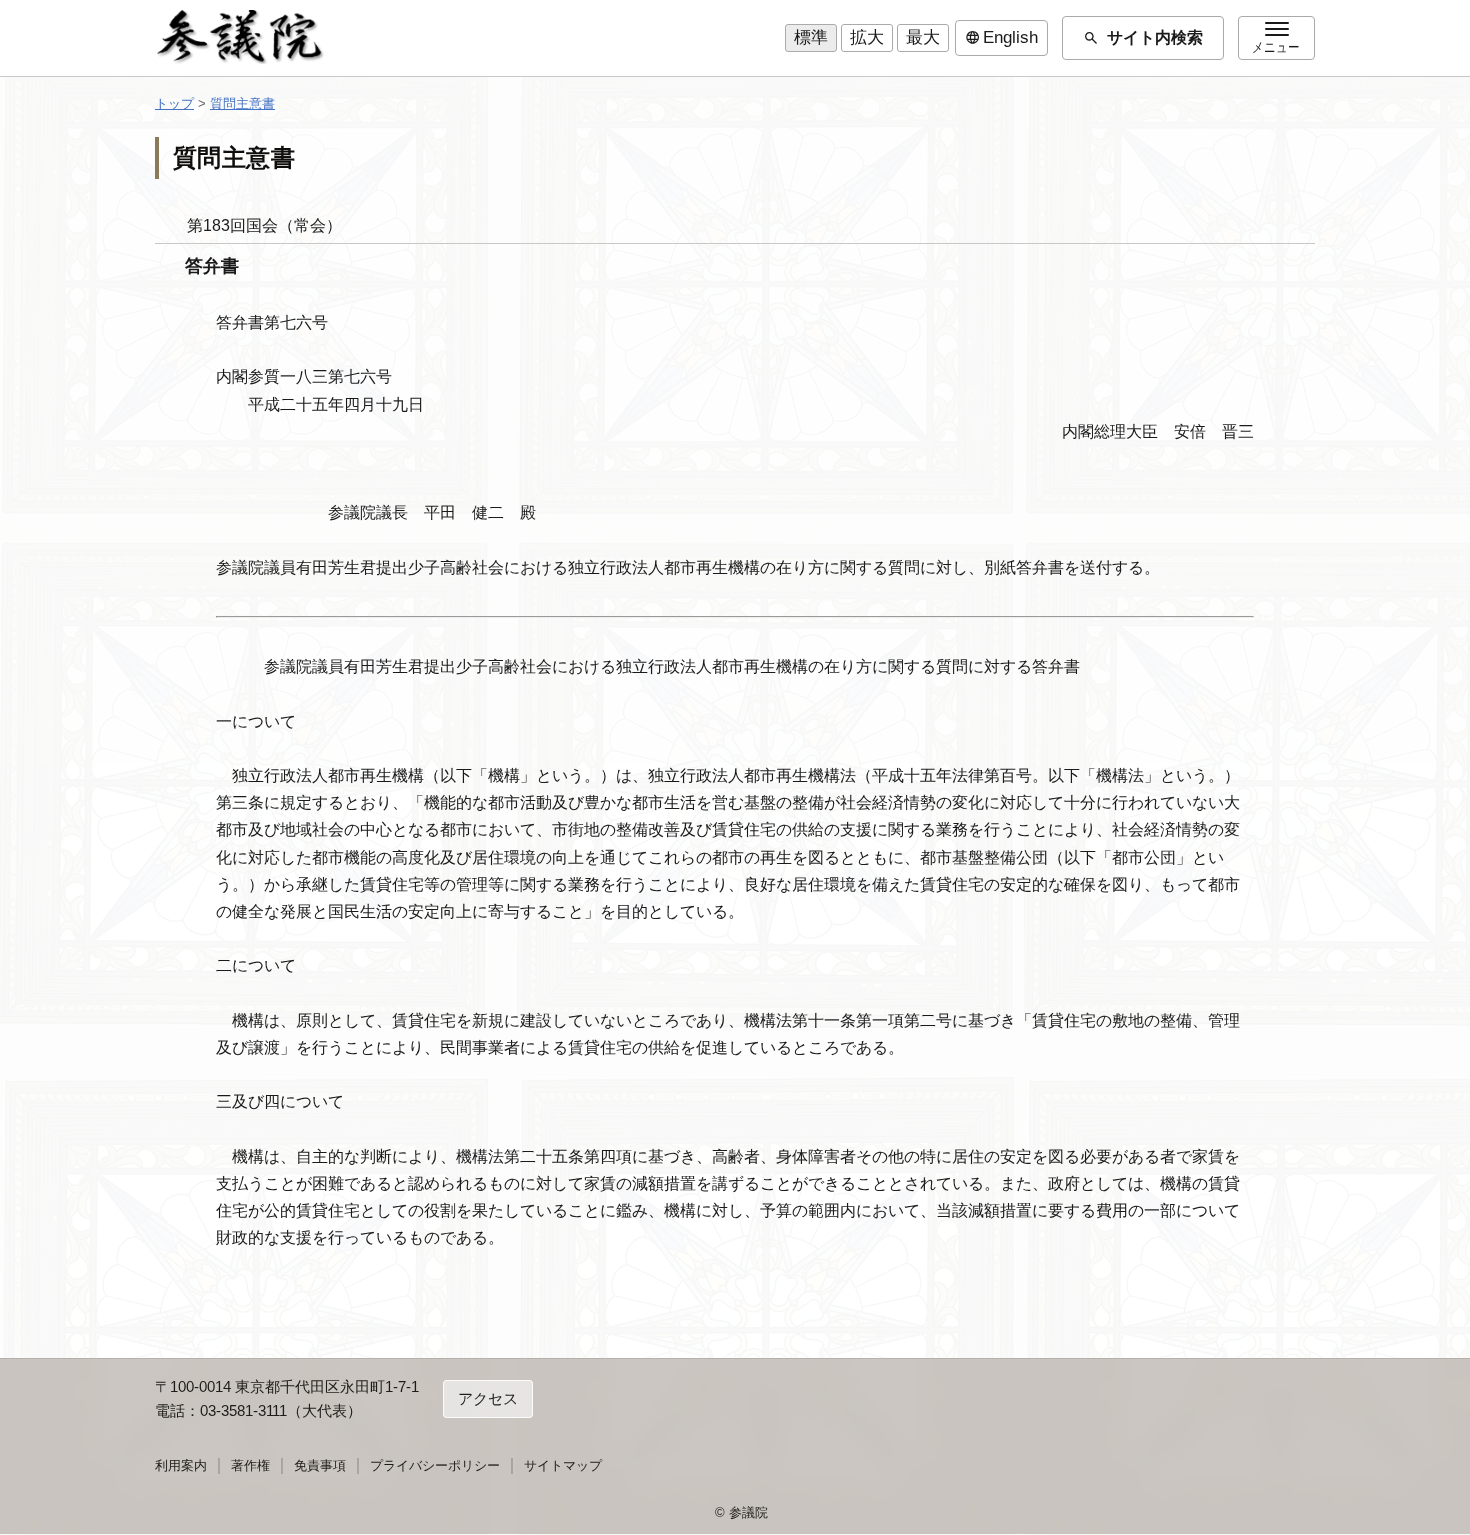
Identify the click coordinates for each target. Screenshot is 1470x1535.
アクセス (488, 1399)
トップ (174, 103)
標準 (811, 37)
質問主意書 (242, 103)
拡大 (867, 37)
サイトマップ (563, 1465)
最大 (923, 37)
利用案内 (181, 1465)
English (1001, 38)
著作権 (250, 1465)
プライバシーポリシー (435, 1465)
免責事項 (320, 1465)
